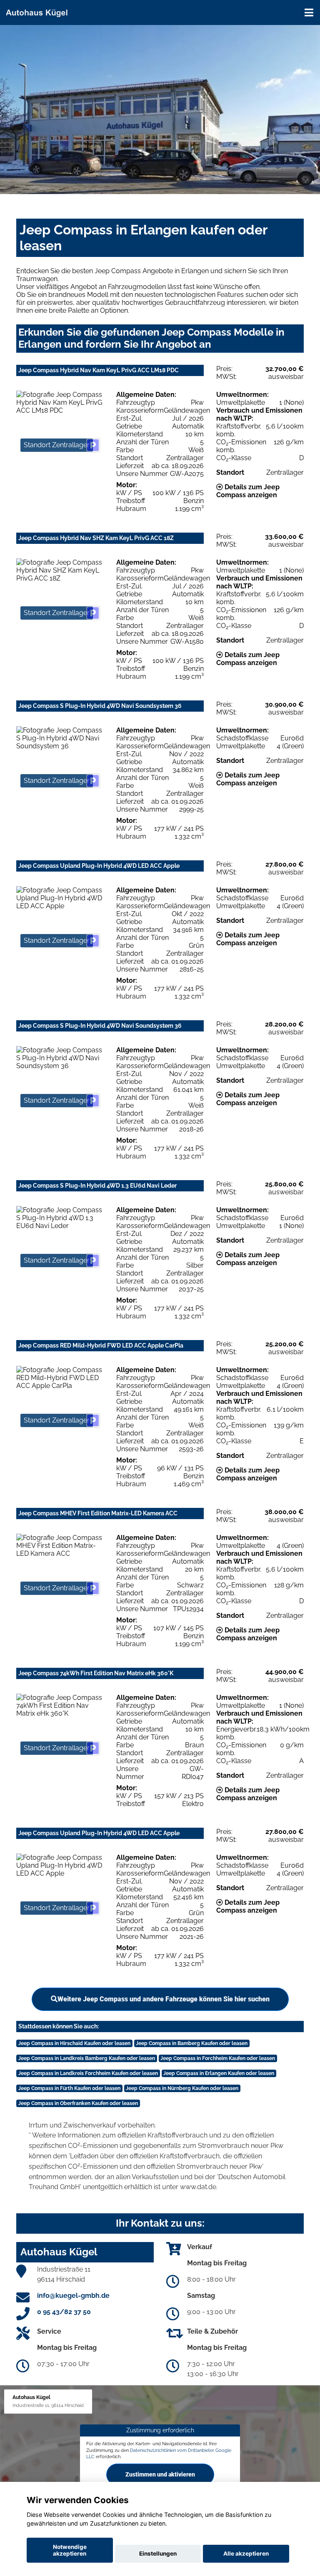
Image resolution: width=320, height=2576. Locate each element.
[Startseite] (40, 11)
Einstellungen (158, 2554)
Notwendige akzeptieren (70, 2550)
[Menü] (309, 12)
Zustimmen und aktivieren (160, 2474)
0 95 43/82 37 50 (64, 2312)
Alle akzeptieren (246, 2554)
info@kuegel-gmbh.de (73, 2296)
